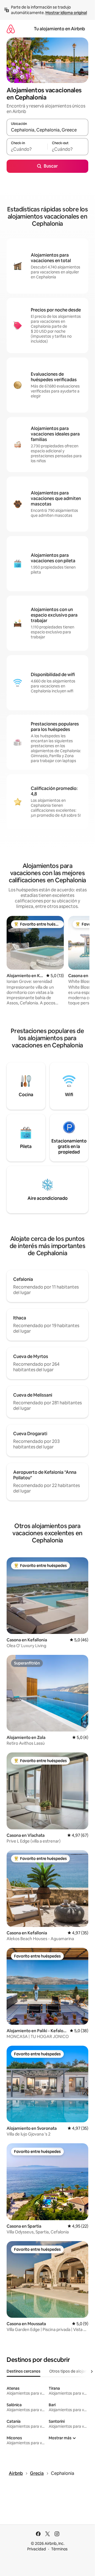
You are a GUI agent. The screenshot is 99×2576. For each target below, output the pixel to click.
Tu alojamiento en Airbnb (59, 29)
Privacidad (37, 2549)
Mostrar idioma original (66, 13)
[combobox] (47, 130)
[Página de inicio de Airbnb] (11, 29)
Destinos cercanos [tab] (24, 2371)
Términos (59, 2549)
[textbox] (27, 149)
